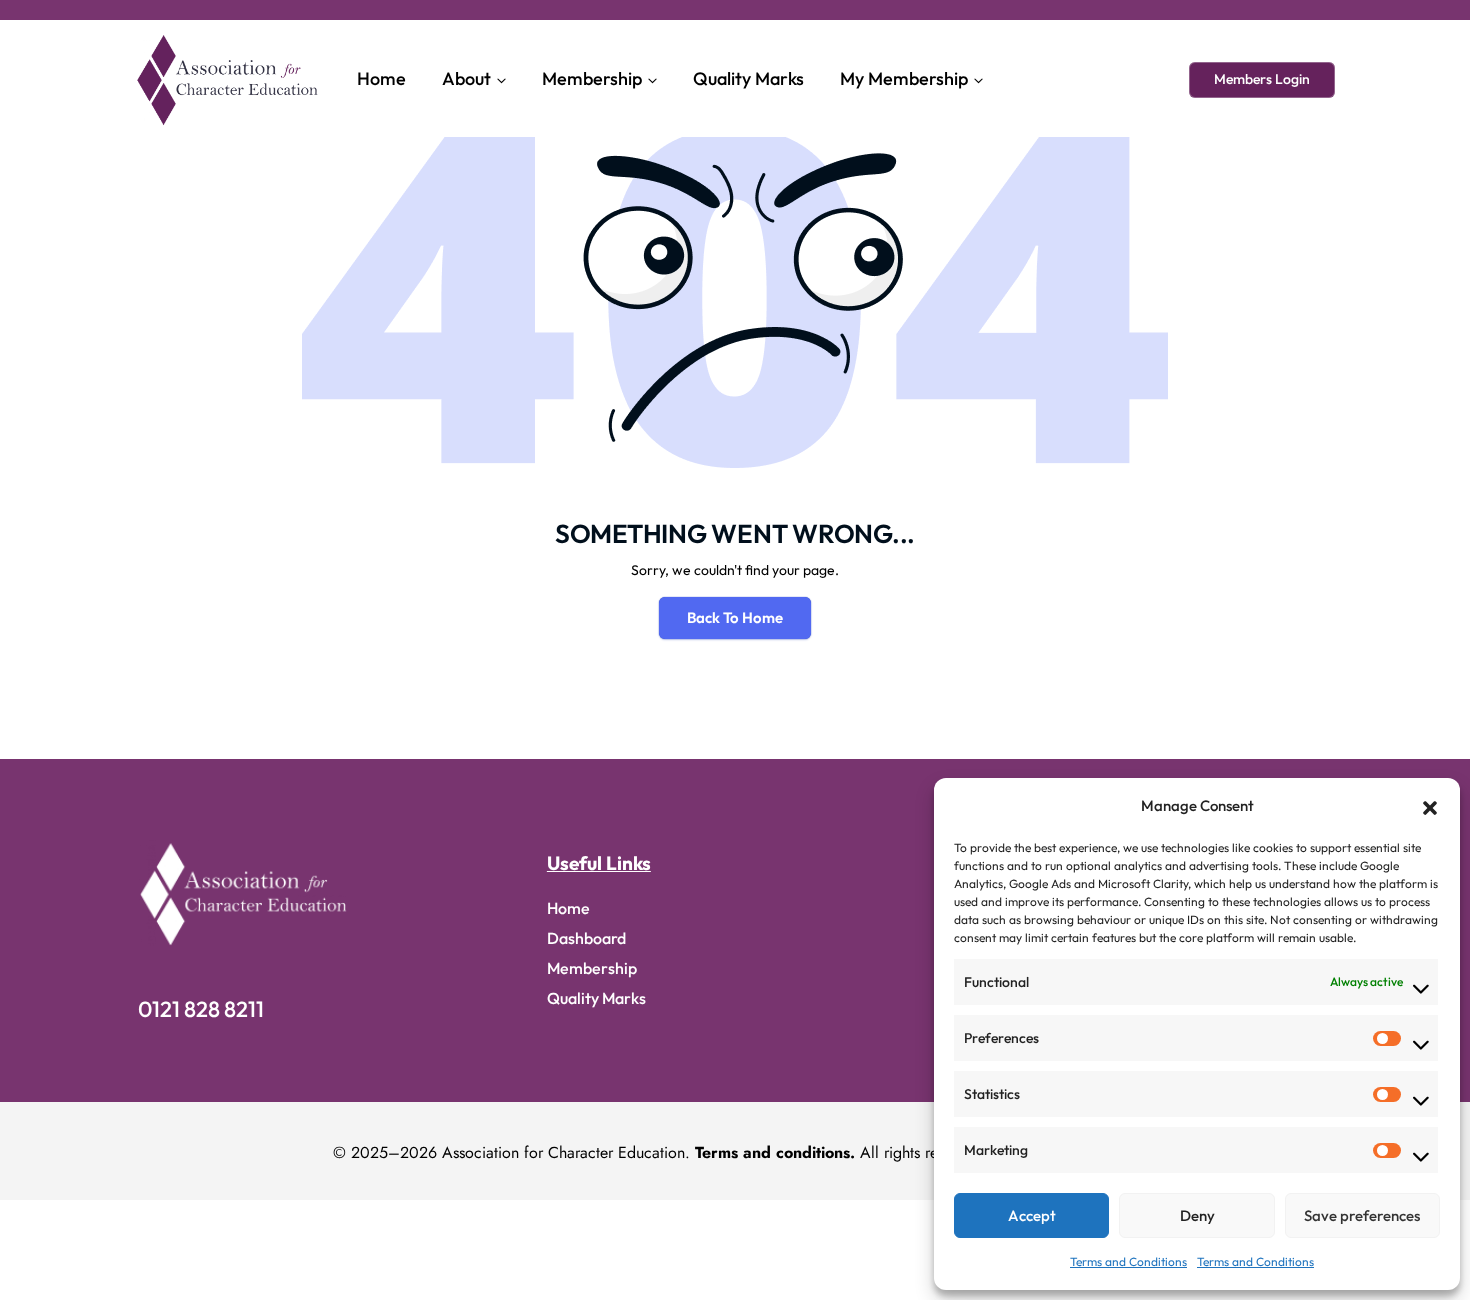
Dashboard (586, 938)
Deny (1197, 1215)
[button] (1430, 806)
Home (381, 78)
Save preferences (1362, 1215)
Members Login (1262, 79)
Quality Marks (748, 78)
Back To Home (735, 617)
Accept (1032, 1215)
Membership (592, 78)
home (568, 908)
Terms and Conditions (1128, 1261)
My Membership (904, 78)
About (466, 78)
